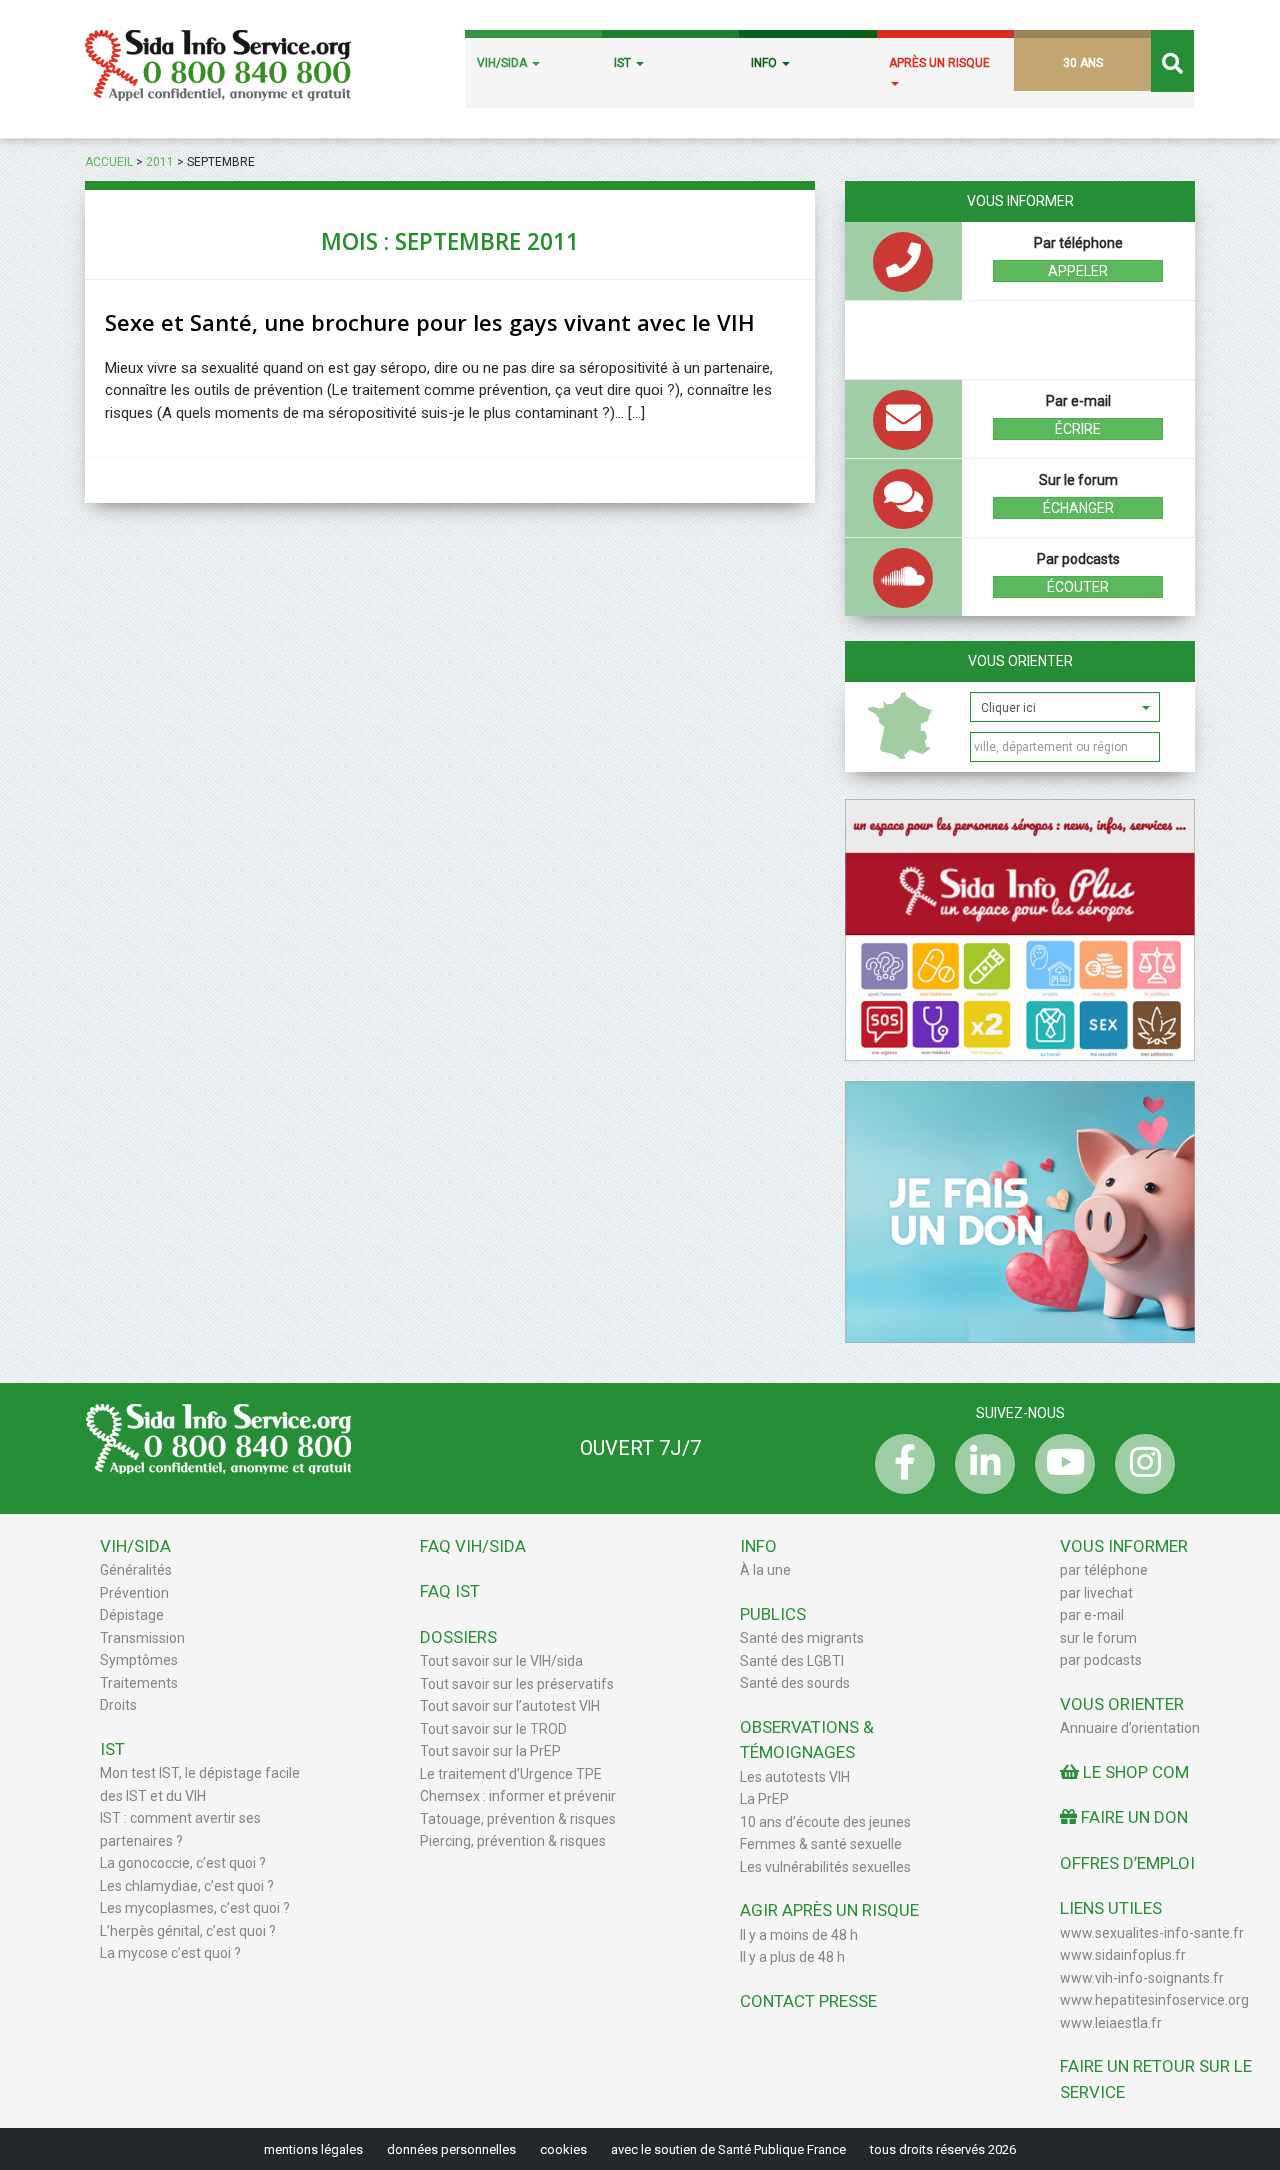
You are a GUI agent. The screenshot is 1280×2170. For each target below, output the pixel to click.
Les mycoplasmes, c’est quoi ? (195, 1908)
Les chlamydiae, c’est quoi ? (187, 1886)
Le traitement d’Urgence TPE (511, 1774)
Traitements (139, 1683)
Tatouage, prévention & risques (518, 1819)
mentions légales (313, 2149)
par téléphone (1104, 1570)
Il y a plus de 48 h (792, 1957)
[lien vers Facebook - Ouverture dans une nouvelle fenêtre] (900, 1464)
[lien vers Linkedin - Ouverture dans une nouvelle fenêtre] (980, 1464)
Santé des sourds (795, 1683)
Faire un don (1132, 1817)
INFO (765, 63)
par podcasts (1101, 1660)
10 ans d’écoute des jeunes (825, 1822)
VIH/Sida (135, 1546)
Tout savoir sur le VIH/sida (501, 1661)
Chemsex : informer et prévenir (518, 1796)
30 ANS (1083, 63)
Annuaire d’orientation (1130, 1728)
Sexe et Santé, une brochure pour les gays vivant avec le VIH (430, 322)
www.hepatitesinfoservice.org (1154, 2000)
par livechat (1096, 1593)
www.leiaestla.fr (1111, 2023)
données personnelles (451, 2149)
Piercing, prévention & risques (513, 1841)
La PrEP (764, 1799)
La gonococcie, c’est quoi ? (183, 1863)
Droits (118, 1705)
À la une (765, 1570)
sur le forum (1098, 1638)
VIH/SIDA (503, 63)
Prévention (134, 1593)
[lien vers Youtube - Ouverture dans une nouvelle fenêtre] (1060, 1464)
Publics (773, 1614)
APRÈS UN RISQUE (939, 63)
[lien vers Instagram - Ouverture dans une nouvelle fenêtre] (1140, 1464)
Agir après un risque (829, 1910)
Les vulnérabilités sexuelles (825, 1867)
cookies (563, 2149)
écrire (1078, 429)
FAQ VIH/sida (473, 1546)
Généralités (136, 1570)
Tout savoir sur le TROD (493, 1729)
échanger (1078, 508)
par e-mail (1092, 1615)
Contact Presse (808, 2001)
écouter (1078, 587)
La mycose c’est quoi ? (170, 1953)
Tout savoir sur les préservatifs (517, 1684)
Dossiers (458, 1637)
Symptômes (139, 1660)
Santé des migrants (802, 1638)
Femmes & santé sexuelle (821, 1844)
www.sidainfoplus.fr (1123, 1955)
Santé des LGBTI (792, 1661)
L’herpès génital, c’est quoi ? (188, 1931)
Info (758, 1546)
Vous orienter (1020, 661)
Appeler (1078, 271)
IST (624, 63)
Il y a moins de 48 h (799, 1935)
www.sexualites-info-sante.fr (1152, 1933)
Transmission (142, 1638)
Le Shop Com (1134, 1772)
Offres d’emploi (1127, 1863)
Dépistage (132, 1615)
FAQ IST (450, 1591)
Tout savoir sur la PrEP (490, 1751)
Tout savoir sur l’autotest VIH (510, 1706)
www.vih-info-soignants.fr (1142, 1978)
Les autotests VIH (795, 1777)
